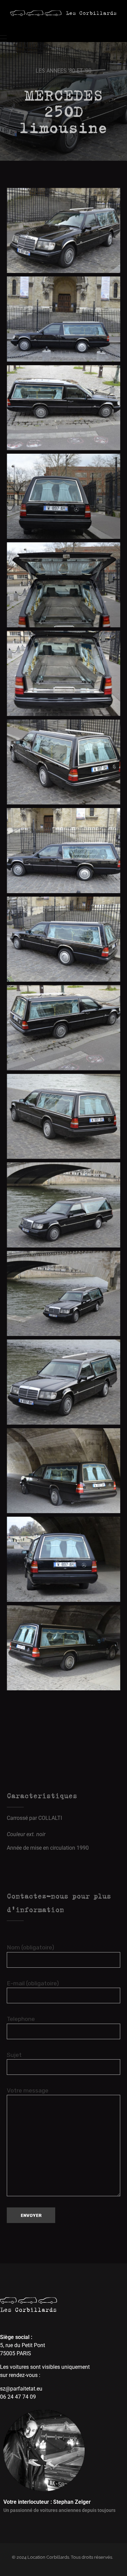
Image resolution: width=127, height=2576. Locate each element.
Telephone (21, 2019)
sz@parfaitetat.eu (21, 2389)
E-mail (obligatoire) (33, 1983)
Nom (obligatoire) (30, 1947)
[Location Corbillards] (63, 13)
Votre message (28, 2090)
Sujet (14, 2055)
